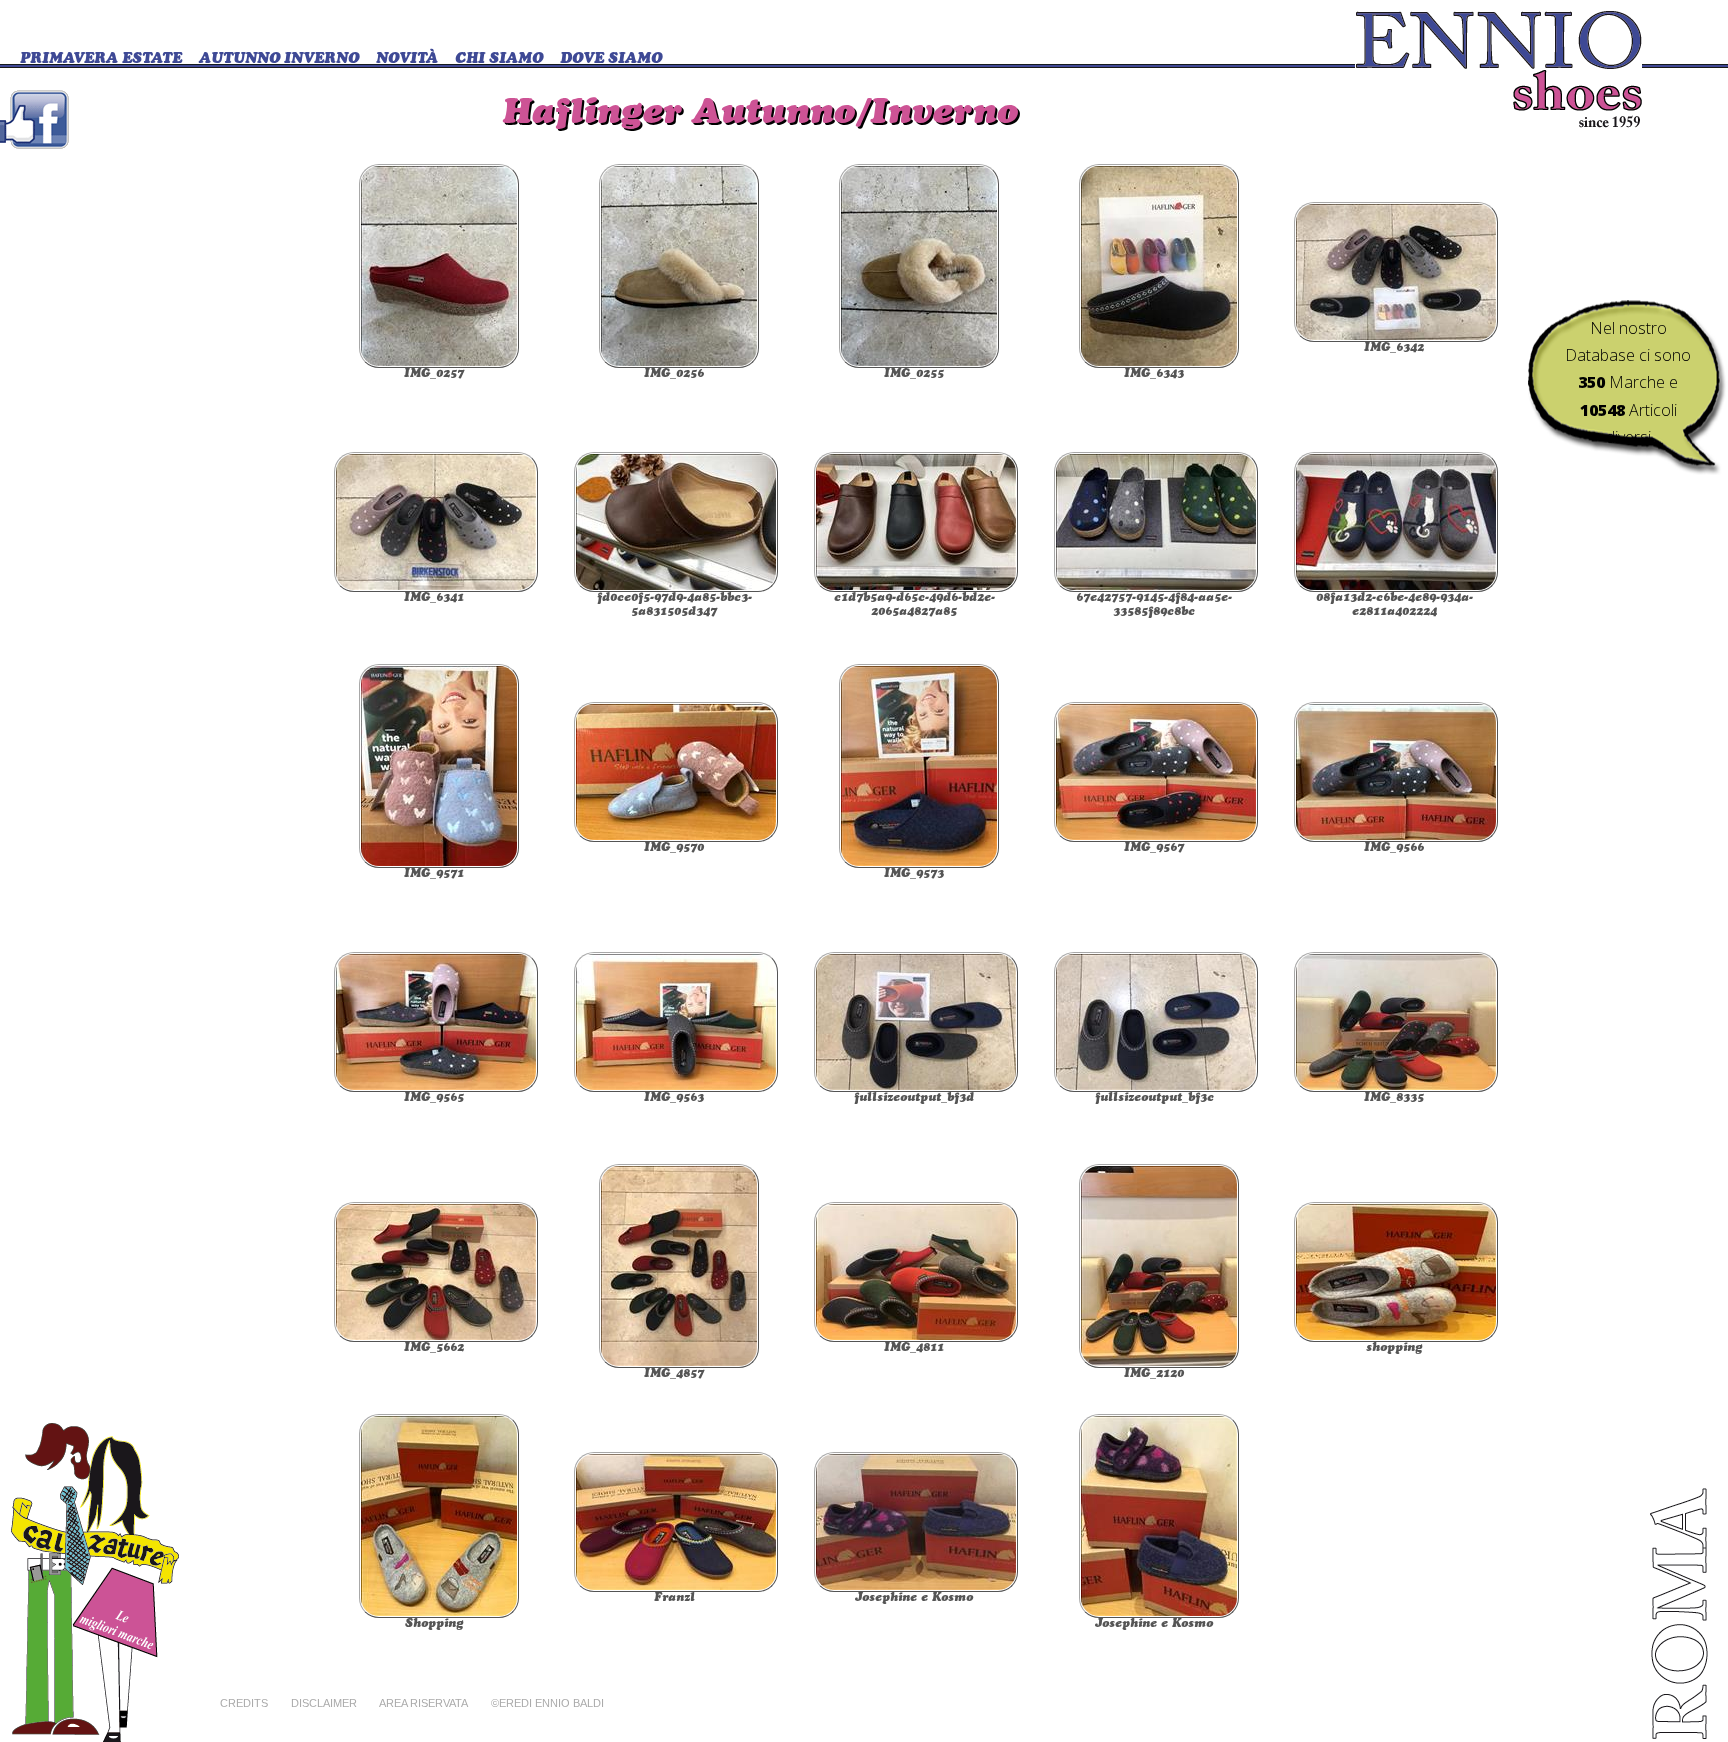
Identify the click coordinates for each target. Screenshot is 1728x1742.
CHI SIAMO (499, 59)
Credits (244, 1703)
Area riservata (423, 1703)
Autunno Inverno (279, 59)
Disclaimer (324, 1703)
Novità (407, 59)
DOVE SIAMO (611, 59)
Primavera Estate (101, 59)
